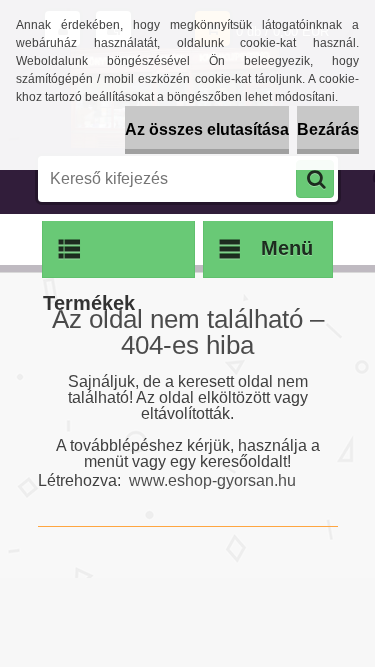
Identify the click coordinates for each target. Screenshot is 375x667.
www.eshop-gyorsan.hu (212, 480)
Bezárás (328, 129)
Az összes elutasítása (207, 129)
